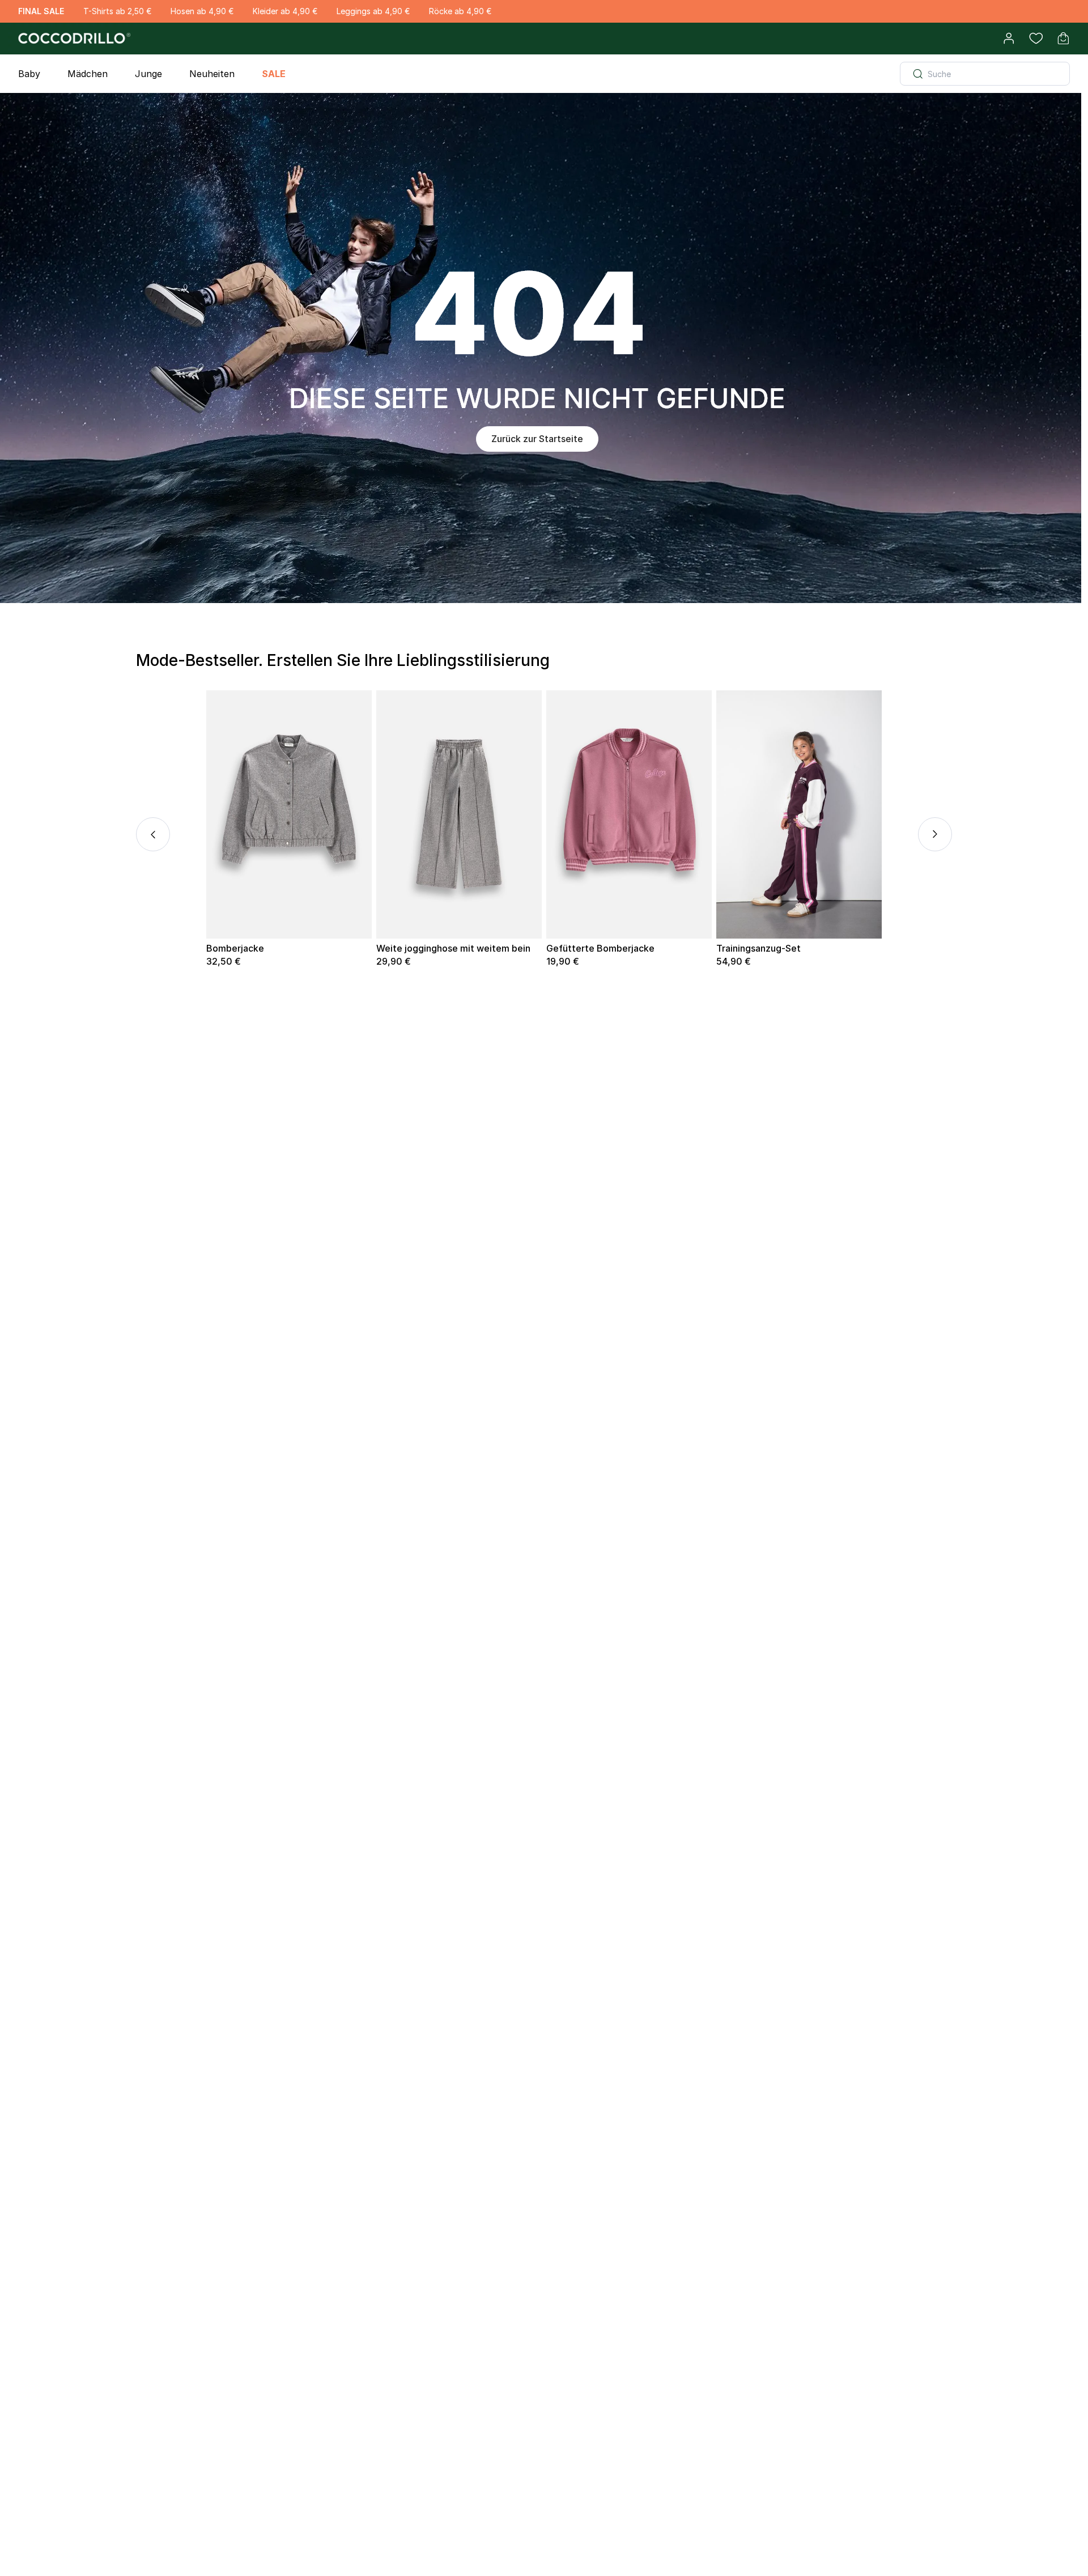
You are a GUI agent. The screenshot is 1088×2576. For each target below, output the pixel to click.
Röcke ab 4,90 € (460, 11)
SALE (274, 74)
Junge (148, 74)
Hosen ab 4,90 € (202, 11)
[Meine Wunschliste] (1036, 39)
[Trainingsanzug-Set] (799, 814)
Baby (29, 74)
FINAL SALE (41, 11)
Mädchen (88, 74)
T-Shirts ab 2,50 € (117, 11)
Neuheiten (212, 74)
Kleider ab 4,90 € (285, 11)
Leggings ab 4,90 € (373, 11)
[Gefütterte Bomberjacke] (629, 814)
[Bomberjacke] (289, 814)
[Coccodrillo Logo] (73, 39)
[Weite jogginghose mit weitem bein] (459, 814)
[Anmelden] (1009, 39)
